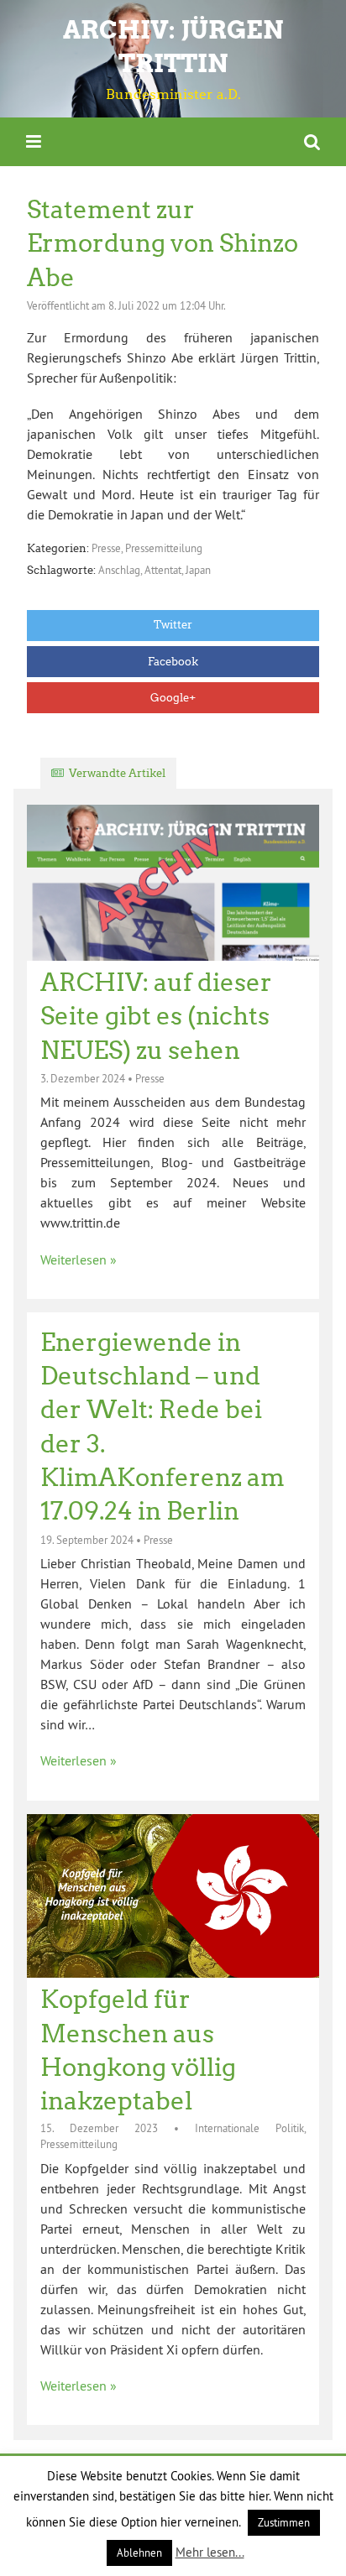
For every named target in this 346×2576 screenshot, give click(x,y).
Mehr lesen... (210, 2552)
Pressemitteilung (164, 548)
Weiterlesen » (79, 1259)
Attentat (163, 570)
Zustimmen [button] (284, 2522)
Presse (106, 548)
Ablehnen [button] (139, 2553)
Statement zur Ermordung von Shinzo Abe (163, 244)
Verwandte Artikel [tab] (117, 773)
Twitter (173, 625)
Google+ (173, 698)
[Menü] (34, 141)
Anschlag (119, 570)
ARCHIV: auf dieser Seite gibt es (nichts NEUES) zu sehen (156, 1017)
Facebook (173, 662)
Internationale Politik (249, 2128)
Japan (198, 570)
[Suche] (312, 141)
